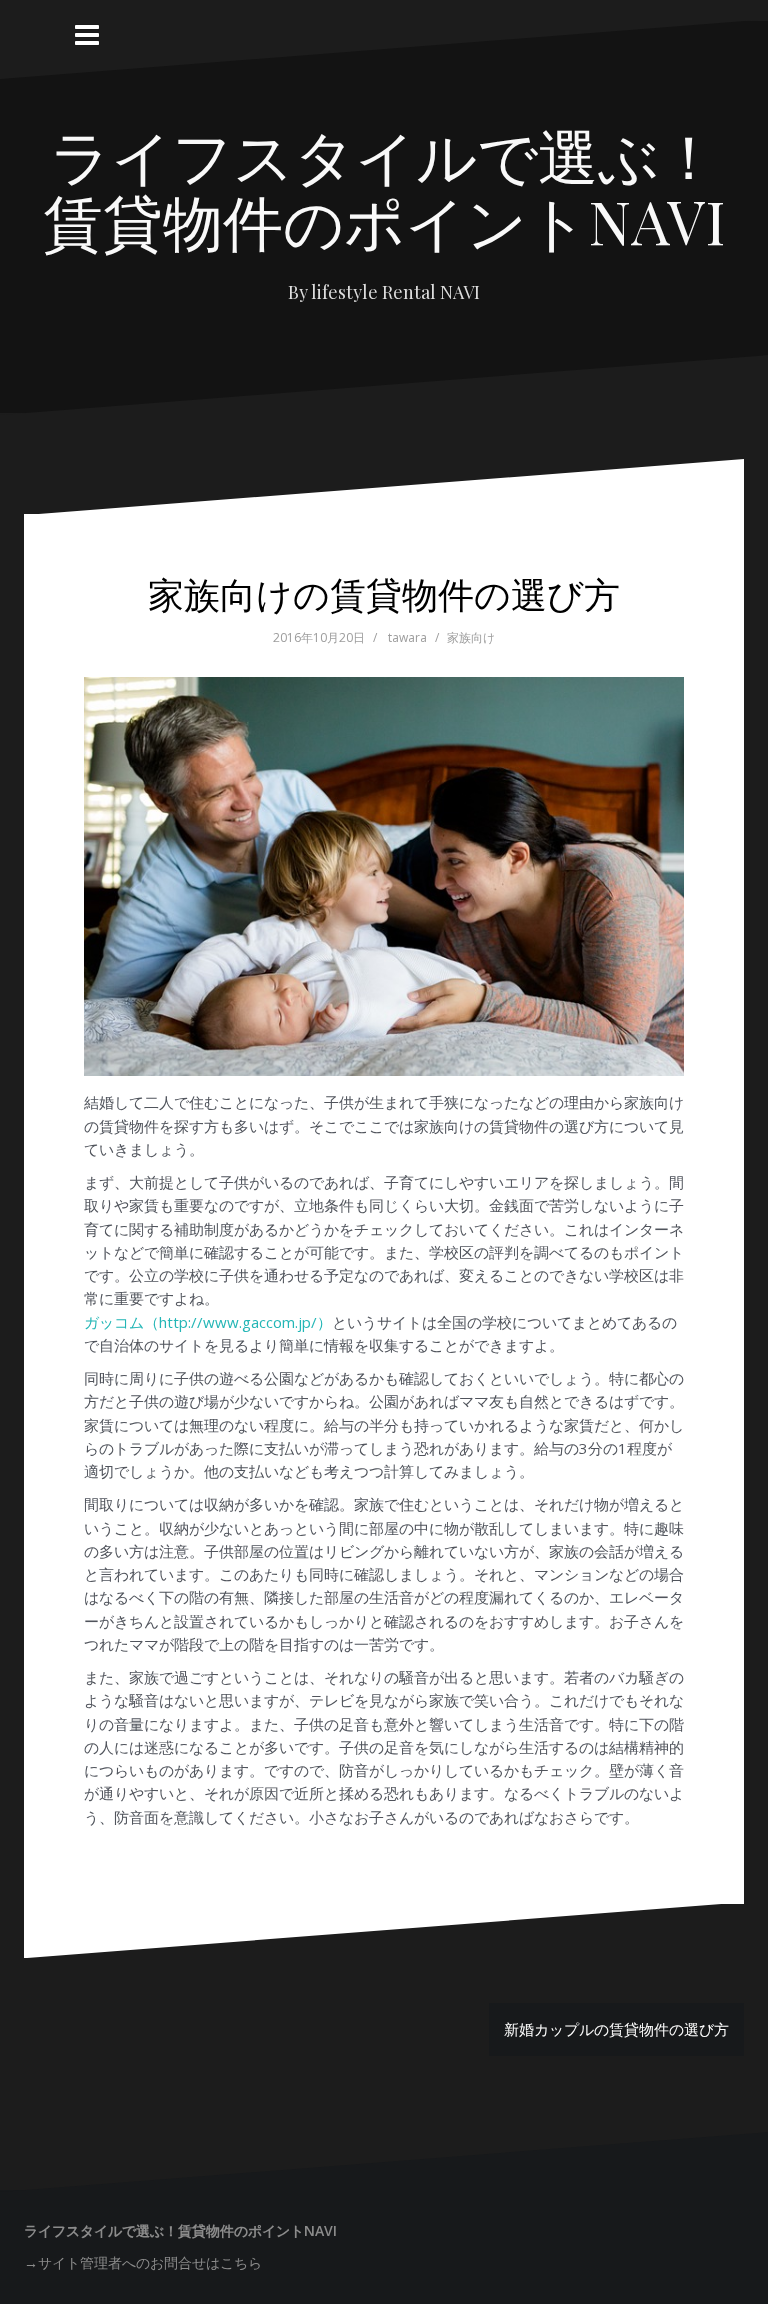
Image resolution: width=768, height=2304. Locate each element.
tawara (407, 637)
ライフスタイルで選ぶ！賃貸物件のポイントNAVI (384, 187)
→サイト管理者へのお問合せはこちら (143, 2262)
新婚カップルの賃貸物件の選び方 (616, 2029)
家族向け (471, 637)
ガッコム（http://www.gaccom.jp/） (208, 1322)
